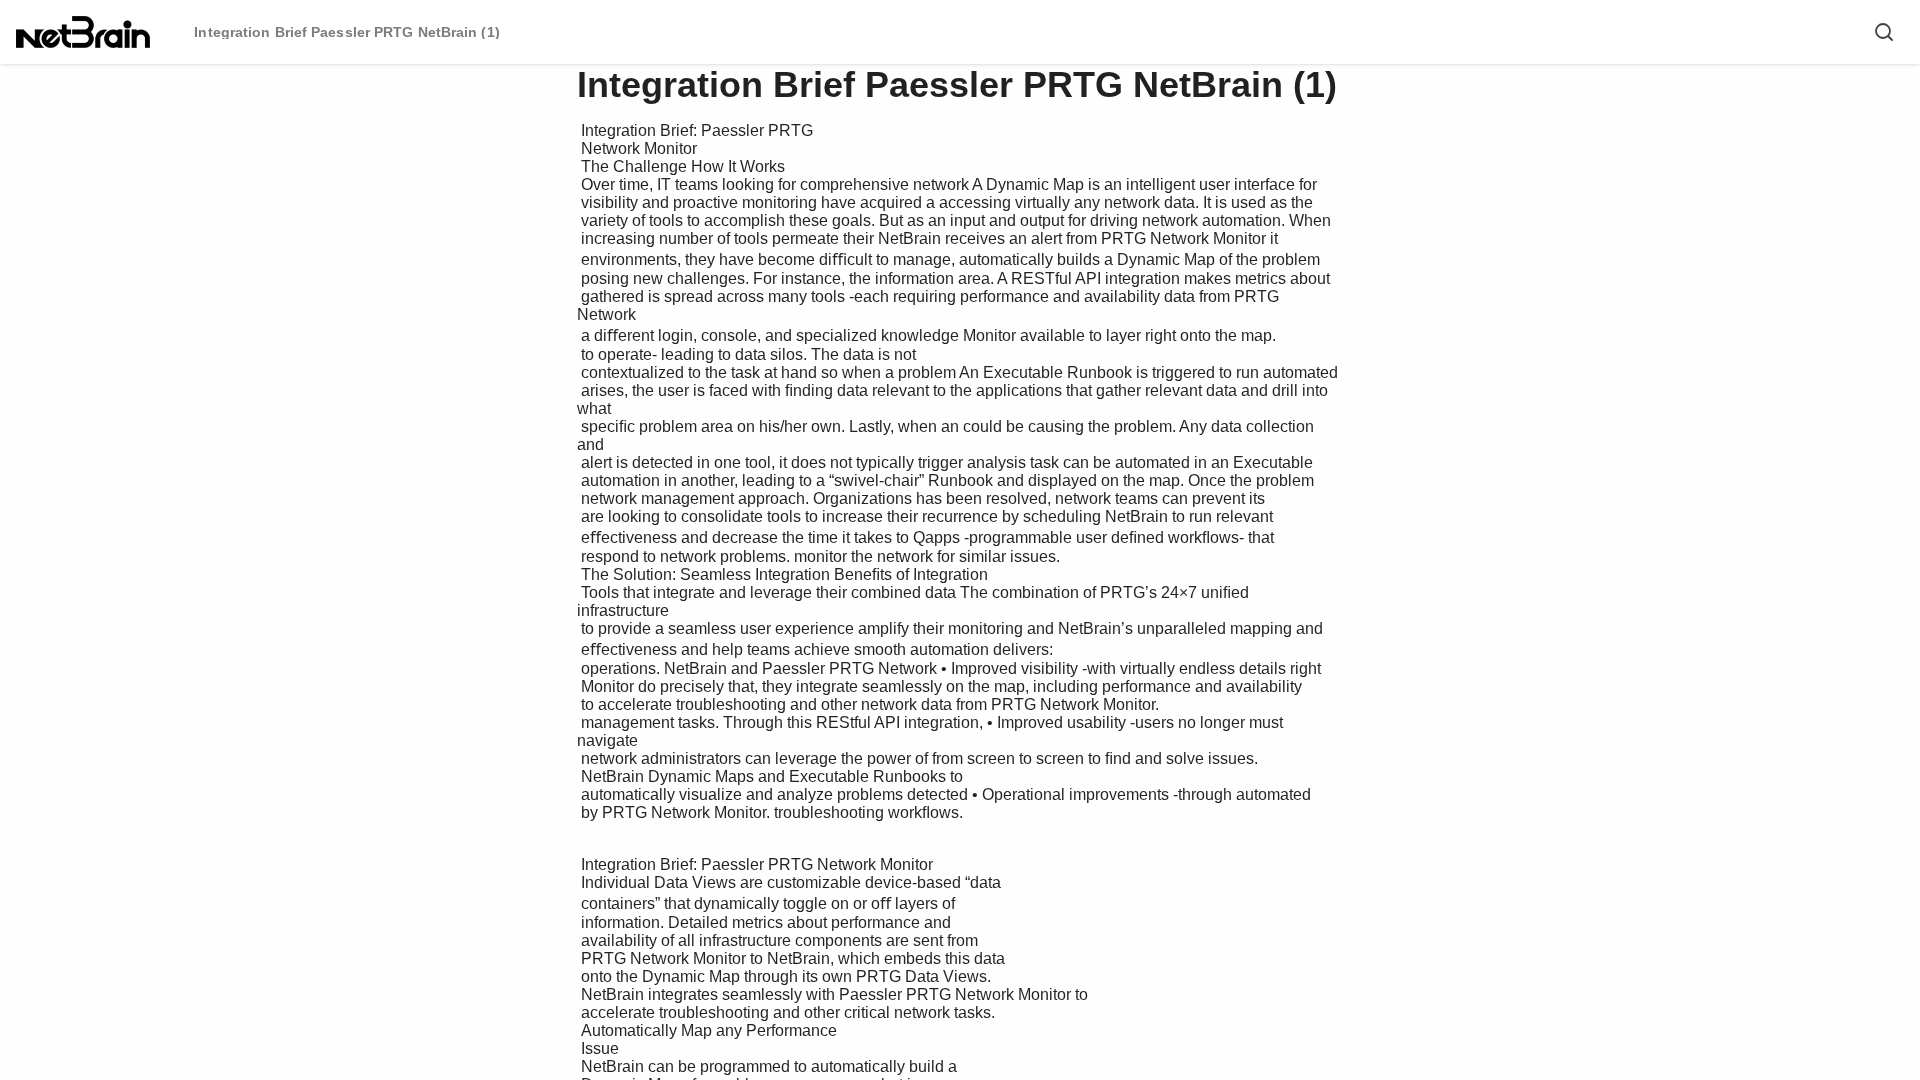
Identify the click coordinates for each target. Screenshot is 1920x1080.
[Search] (1884, 32)
